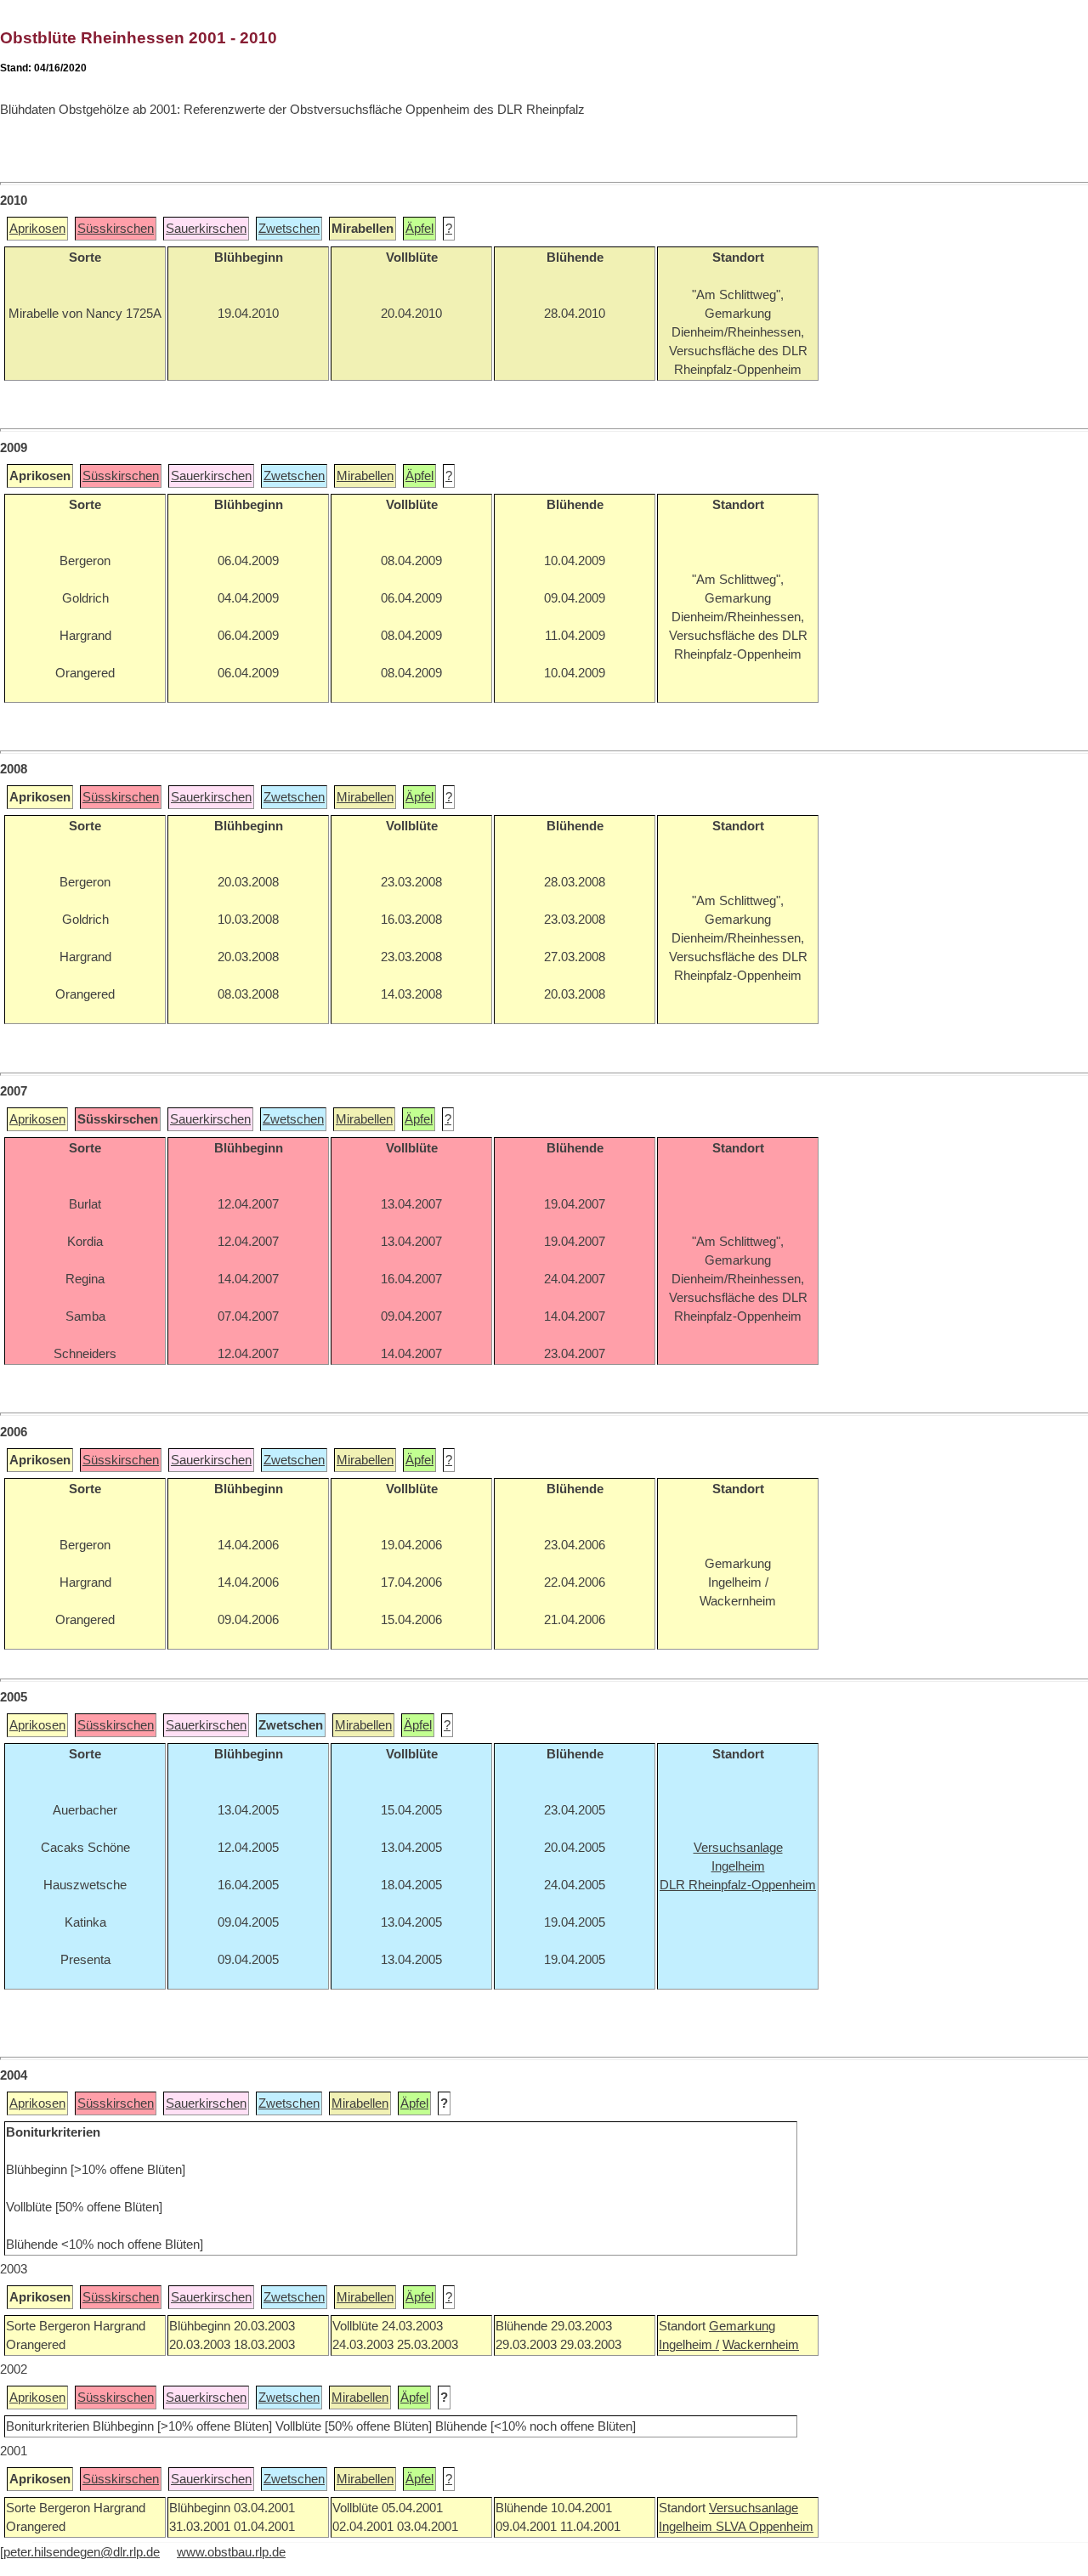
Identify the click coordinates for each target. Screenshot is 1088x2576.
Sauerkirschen (206, 229)
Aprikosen (37, 229)
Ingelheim (687, 2527)
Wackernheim (761, 2345)
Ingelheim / (689, 2345)
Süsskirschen (116, 229)
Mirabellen (365, 476)
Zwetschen (289, 229)
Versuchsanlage (754, 2508)
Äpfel (419, 229)
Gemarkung (742, 2326)
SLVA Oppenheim (765, 2527)
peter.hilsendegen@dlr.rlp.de (82, 2552)
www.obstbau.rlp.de (231, 2552)
